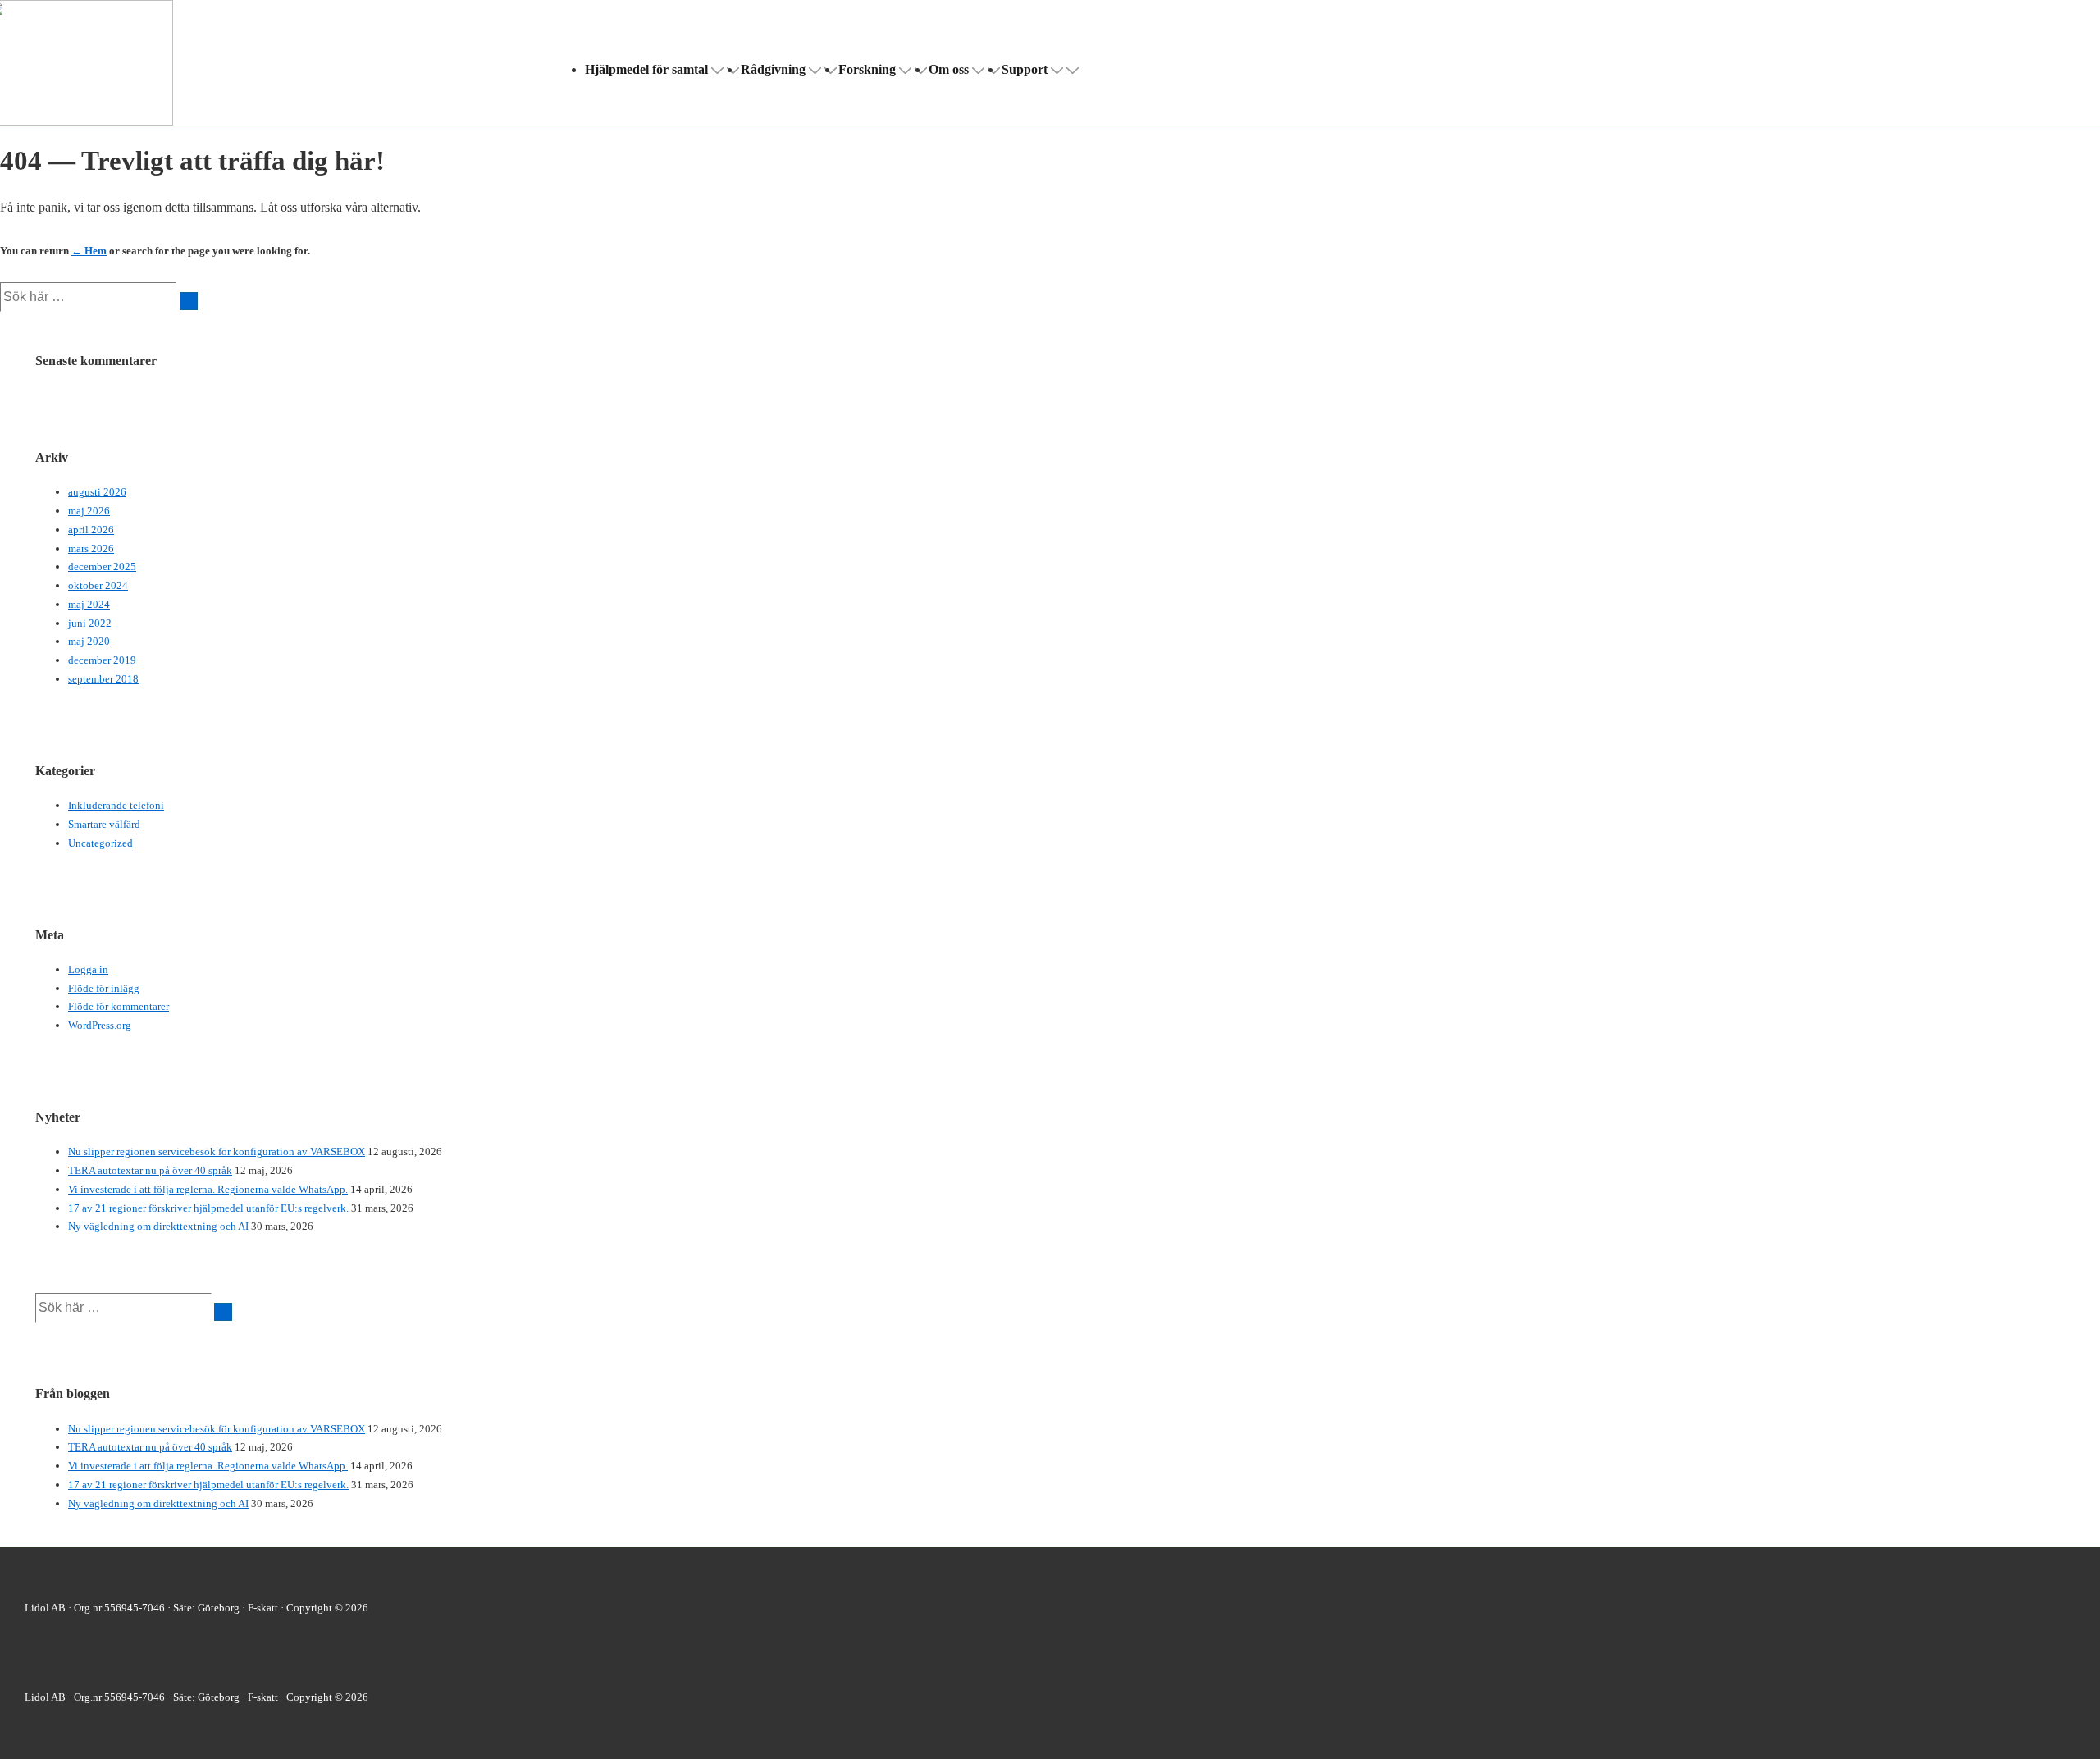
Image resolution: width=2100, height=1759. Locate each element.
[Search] (189, 301)
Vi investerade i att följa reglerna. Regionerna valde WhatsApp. (208, 1189)
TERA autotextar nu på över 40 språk (150, 1170)
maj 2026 (89, 511)
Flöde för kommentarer (119, 1006)
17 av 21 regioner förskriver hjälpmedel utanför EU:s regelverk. (208, 1208)
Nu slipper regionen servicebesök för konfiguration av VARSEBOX (217, 1151)
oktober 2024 (98, 585)
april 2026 (91, 530)
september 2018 (103, 679)
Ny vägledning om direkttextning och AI (158, 1226)
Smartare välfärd (104, 824)
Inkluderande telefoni (116, 805)
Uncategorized (100, 843)
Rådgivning (773, 69)
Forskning (867, 69)
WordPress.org (100, 1025)
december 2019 (102, 660)
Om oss (949, 69)
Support (1025, 69)
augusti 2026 (97, 492)
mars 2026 (91, 548)
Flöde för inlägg (104, 988)
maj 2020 (89, 641)
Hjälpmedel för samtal (646, 69)
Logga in (88, 969)
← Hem (89, 251)
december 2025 (102, 567)
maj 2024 (89, 604)
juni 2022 (90, 623)
